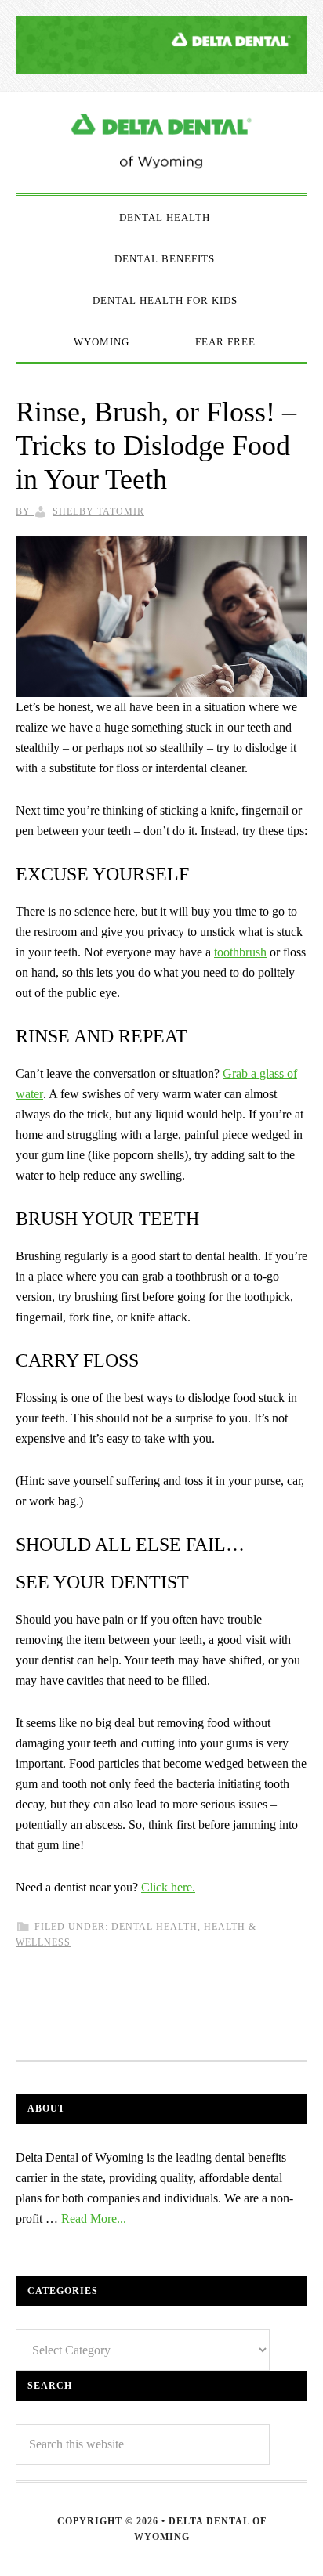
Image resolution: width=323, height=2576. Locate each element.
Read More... (94, 2218)
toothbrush (240, 952)
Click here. (168, 1887)
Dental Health (154, 1927)
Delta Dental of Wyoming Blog (161, 143)
